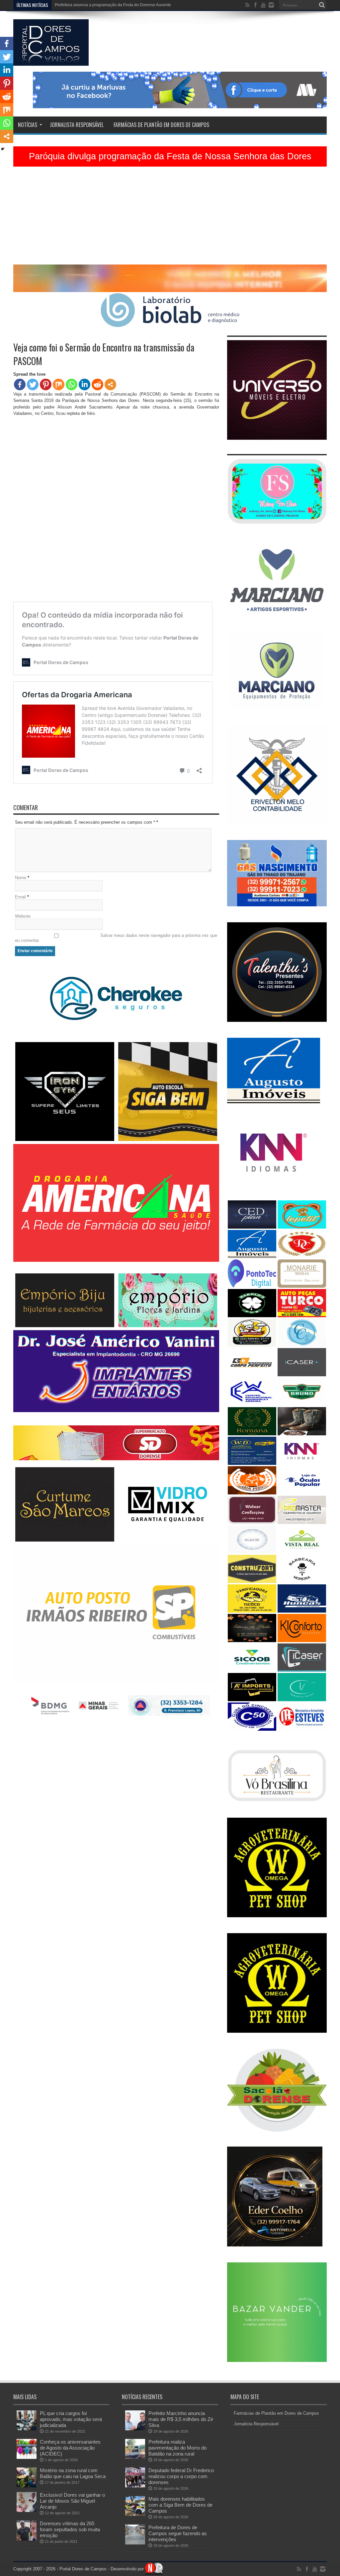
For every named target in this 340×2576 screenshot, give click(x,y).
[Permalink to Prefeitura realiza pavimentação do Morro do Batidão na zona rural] (135, 2457)
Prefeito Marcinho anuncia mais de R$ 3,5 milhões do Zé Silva (181, 2419)
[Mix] (59, 384)
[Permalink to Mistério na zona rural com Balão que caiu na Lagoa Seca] (27, 2486)
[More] (110, 384)
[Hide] (3, 149)
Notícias (28, 125)
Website (23, 916)
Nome (21, 878)
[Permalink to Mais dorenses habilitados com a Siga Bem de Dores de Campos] (135, 2514)
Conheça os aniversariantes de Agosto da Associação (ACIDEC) (70, 2448)
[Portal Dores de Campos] (51, 61)
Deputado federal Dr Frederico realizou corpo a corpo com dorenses (181, 2476)
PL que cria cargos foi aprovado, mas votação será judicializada (71, 2419)
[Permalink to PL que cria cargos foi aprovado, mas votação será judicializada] (27, 2429)
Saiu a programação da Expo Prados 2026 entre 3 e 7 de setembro (115, 5)
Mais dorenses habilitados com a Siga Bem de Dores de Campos (180, 2505)
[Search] (322, 5)
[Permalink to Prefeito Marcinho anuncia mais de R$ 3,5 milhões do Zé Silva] (135, 2429)
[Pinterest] (46, 384)
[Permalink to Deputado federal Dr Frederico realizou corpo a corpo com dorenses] (135, 2486)
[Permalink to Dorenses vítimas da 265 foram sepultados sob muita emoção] (27, 2539)
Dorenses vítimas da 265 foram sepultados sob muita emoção (70, 2529)
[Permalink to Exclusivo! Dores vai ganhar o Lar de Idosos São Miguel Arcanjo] (27, 2510)
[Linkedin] (85, 384)
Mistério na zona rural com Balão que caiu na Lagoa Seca (73, 2473)
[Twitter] (33, 384)
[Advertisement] (170, 218)
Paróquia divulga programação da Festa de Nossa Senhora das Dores (170, 156)
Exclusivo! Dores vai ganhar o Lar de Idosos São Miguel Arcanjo (72, 2501)
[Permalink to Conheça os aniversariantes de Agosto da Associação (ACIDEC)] (27, 2457)
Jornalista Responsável (77, 125)
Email (20, 897)
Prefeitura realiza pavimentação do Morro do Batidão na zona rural (177, 2448)
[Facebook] (20, 384)
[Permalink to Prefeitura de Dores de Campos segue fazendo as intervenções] (135, 2543)
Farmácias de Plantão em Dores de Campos (161, 125)
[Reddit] (97, 384)
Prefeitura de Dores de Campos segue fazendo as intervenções (178, 2533)
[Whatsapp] (72, 384)
